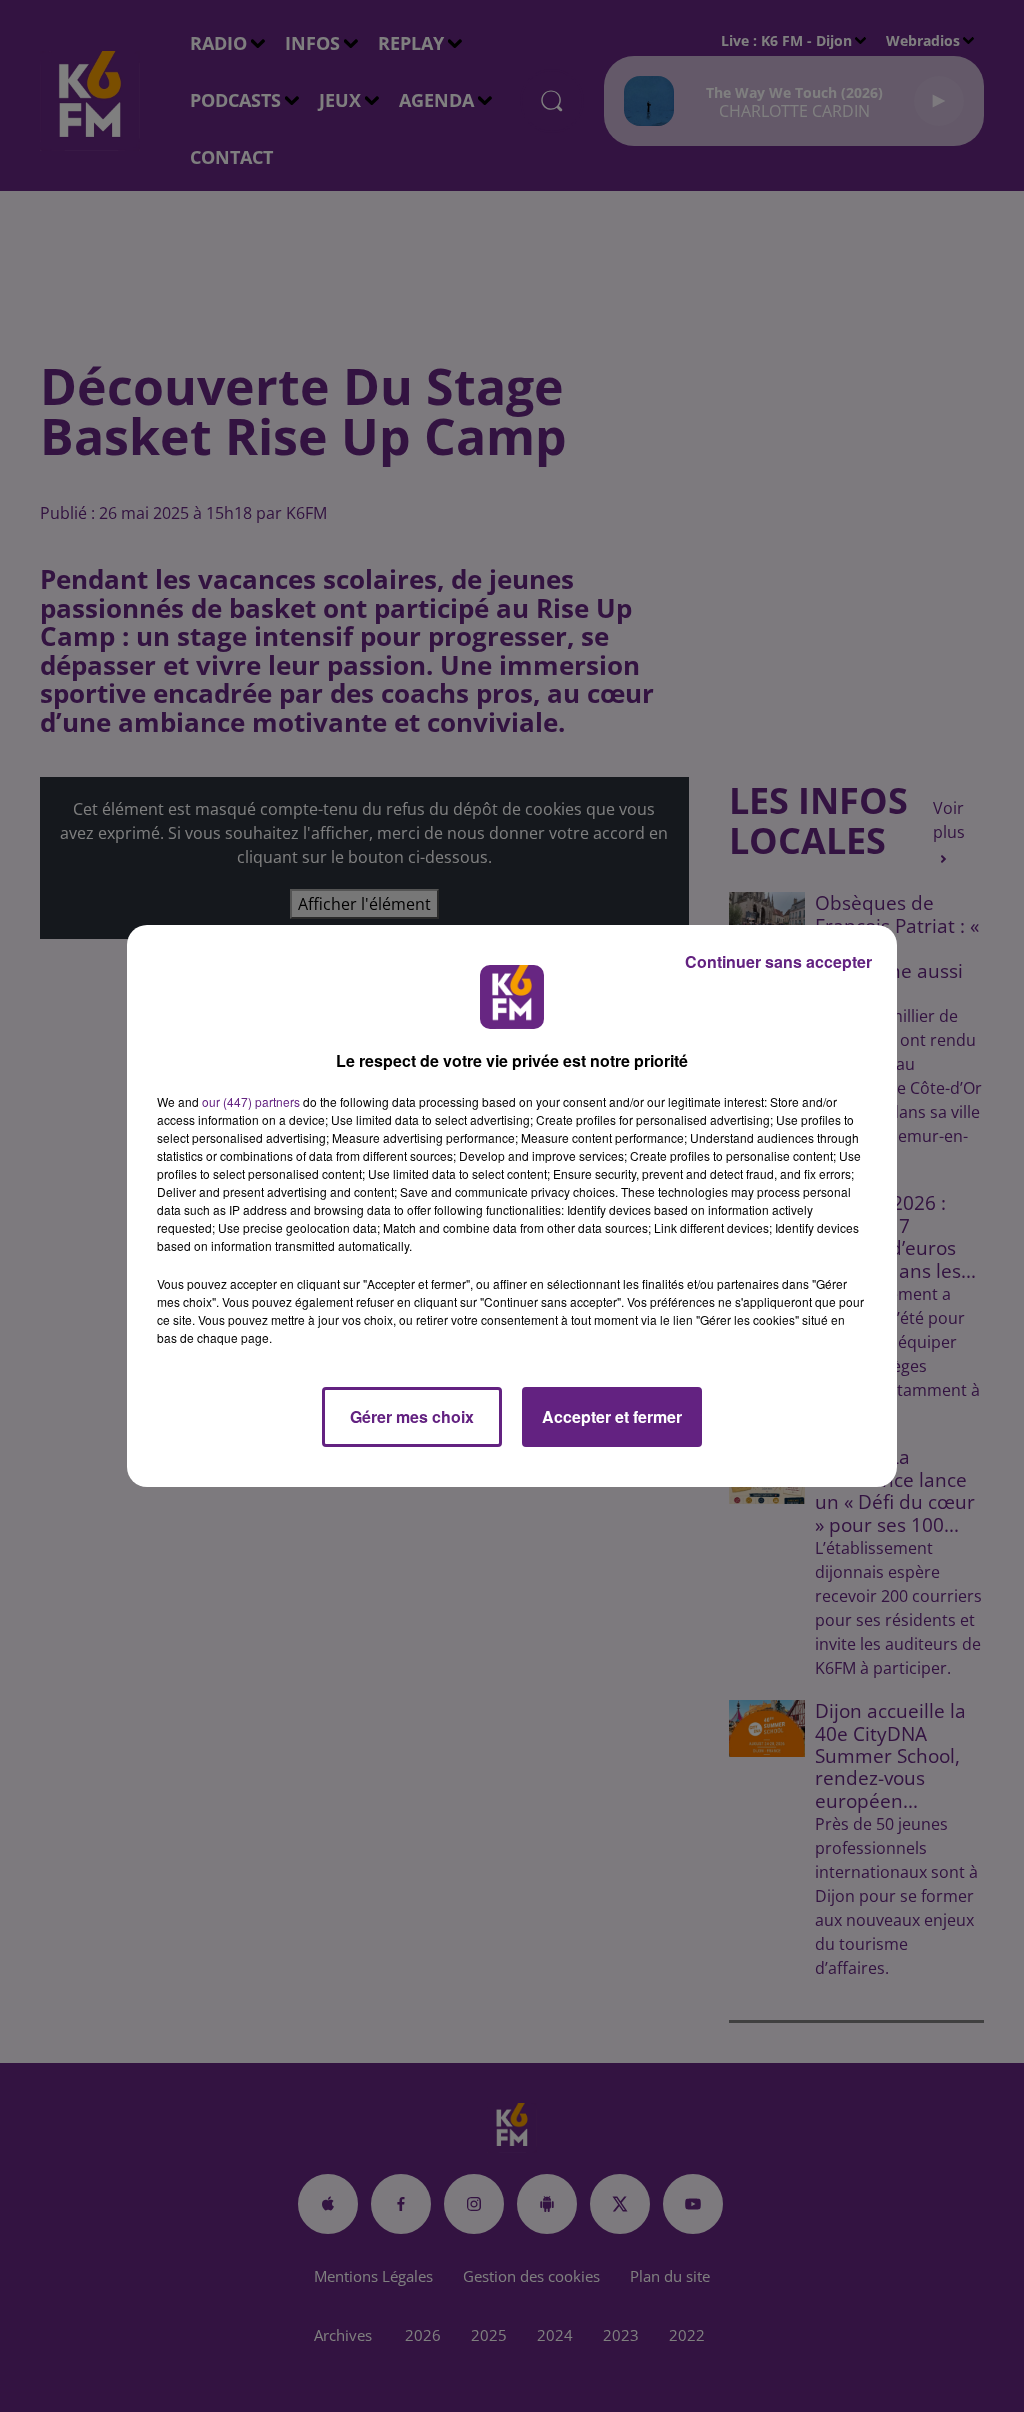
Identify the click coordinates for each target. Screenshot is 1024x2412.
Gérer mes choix (412, 1416)
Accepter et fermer (612, 1416)
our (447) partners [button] (251, 1101)
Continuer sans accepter (778, 961)
